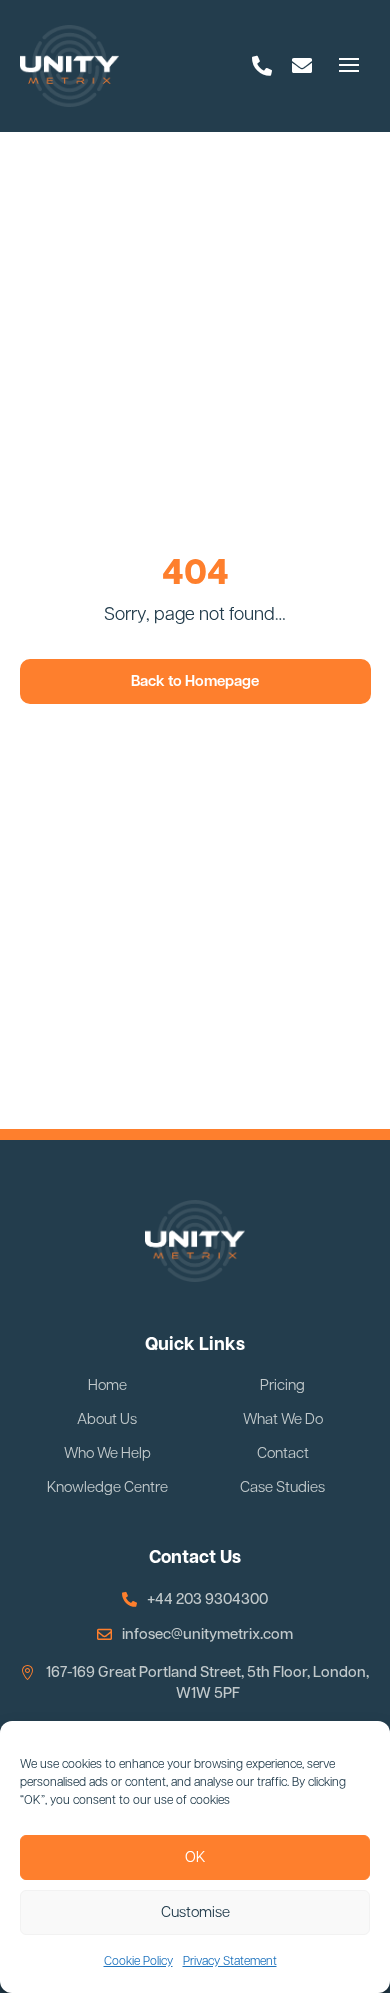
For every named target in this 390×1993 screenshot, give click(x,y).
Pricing (282, 1386)
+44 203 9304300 (207, 1599)
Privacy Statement (230, 1961)
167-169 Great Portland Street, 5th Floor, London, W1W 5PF (207, 1683)
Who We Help (107, 1454)
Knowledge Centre (107, 1488)
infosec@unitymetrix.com (207, 1634)
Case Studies (282, 1488)
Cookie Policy (138, 1961)
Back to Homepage (195, 681)
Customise (195, 1912)
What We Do (283, 1420)
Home (107, 1386)
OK (195, 1857)
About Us (107, 1420)
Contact (283, 1454)
